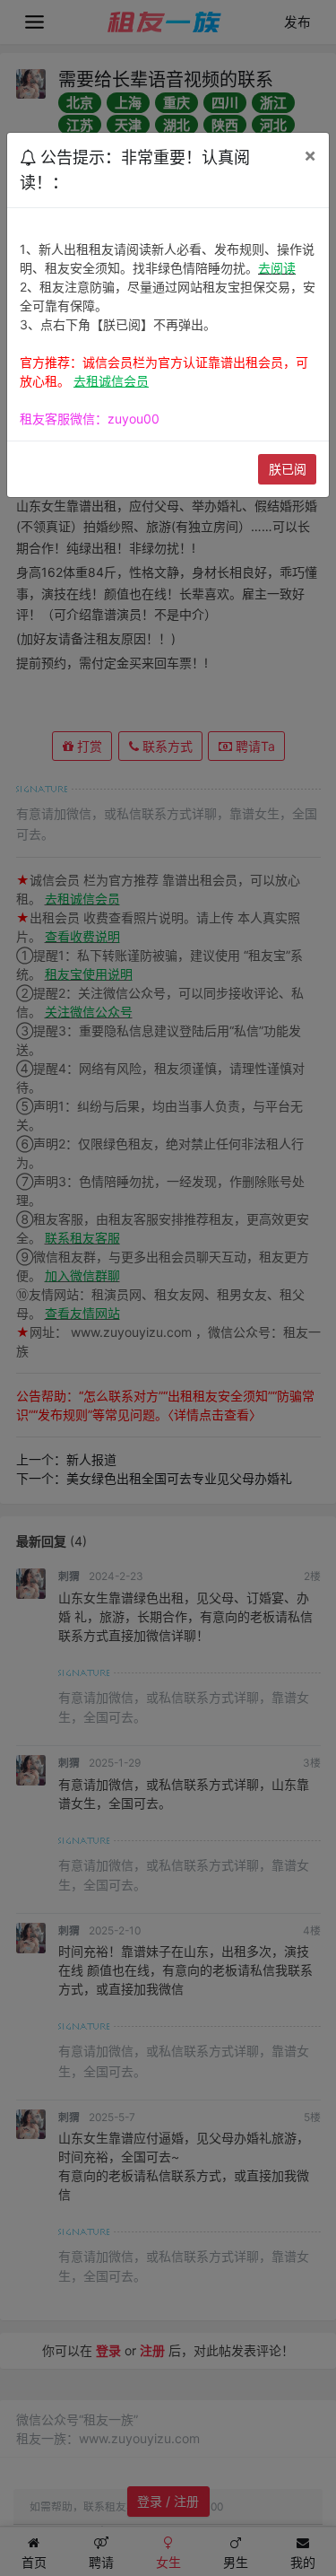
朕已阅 (288, 469)
